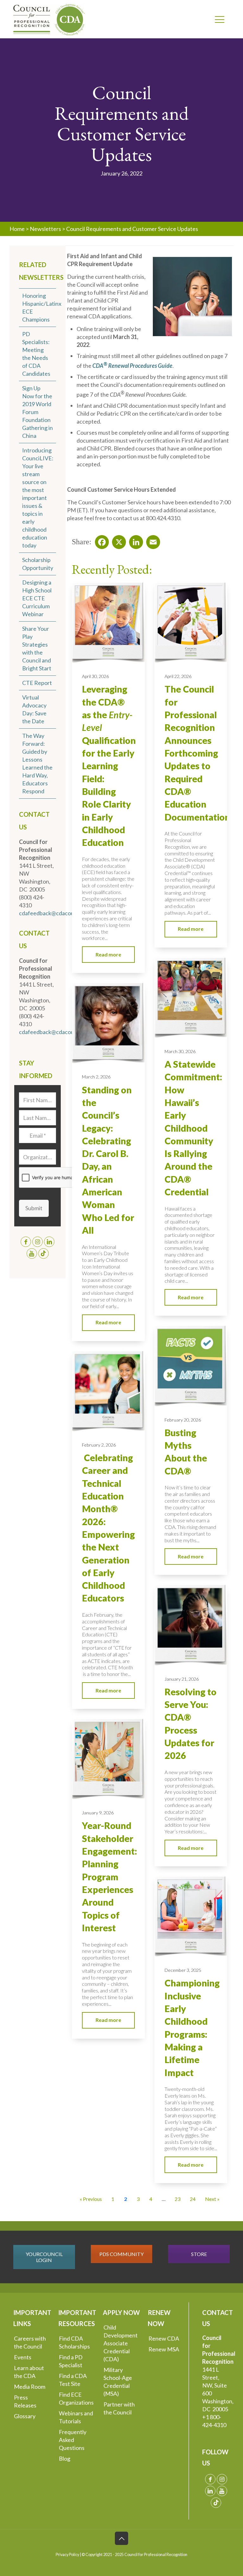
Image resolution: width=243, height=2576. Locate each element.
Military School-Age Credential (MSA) (118, 2382)
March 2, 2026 (96, 1077)
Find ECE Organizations (76, 2398)
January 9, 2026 (98, 1813)
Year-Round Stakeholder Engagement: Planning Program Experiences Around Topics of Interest (109, 1877)
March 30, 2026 (180, 1051)
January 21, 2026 (182, 1679)
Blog (65, 2458)
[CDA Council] (49, 19)
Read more (108, 954)
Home (17, 229)
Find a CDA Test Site (73, 2380)
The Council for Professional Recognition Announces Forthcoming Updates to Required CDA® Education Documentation (197, 753)
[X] (117, 540)
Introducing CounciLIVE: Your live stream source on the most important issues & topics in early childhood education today (38, 498)
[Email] (151, 540)
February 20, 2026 (183, 1420)
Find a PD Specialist (71, 2361)
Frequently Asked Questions (73, 2440)
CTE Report (37, 683)
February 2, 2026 (99, 1445)
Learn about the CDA (29, 2372)
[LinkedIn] (134, 540)
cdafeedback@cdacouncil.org (56, 913)
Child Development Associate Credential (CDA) (121, 2343)
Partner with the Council (119, 2408)
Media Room (30, 2387)
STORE (199, 2254)
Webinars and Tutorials (76, 2417)
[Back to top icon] (121, 2538)
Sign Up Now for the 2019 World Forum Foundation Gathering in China (37, 412)
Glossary (25, 2416)
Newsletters (45, 229)
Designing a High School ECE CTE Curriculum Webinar (37, 598)
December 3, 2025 (183, 1970)
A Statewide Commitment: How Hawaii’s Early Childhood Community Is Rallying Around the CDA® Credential (193, 1128)
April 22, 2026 (178, 676)
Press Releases (25, 2401)
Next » (212, 2199)
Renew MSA (164, 2349)
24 (193, 2199)
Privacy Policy (67, 2555)
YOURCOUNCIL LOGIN (44, 2257)
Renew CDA (164, 2338)
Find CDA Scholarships (74, 2342)
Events (23, 2357)
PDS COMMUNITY (121, 2254)
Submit (34, 1208)
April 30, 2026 (95, 676)
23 (178, 2199)
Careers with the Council (30, 2342)
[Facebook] (100, 540)
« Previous (91, 2199)
